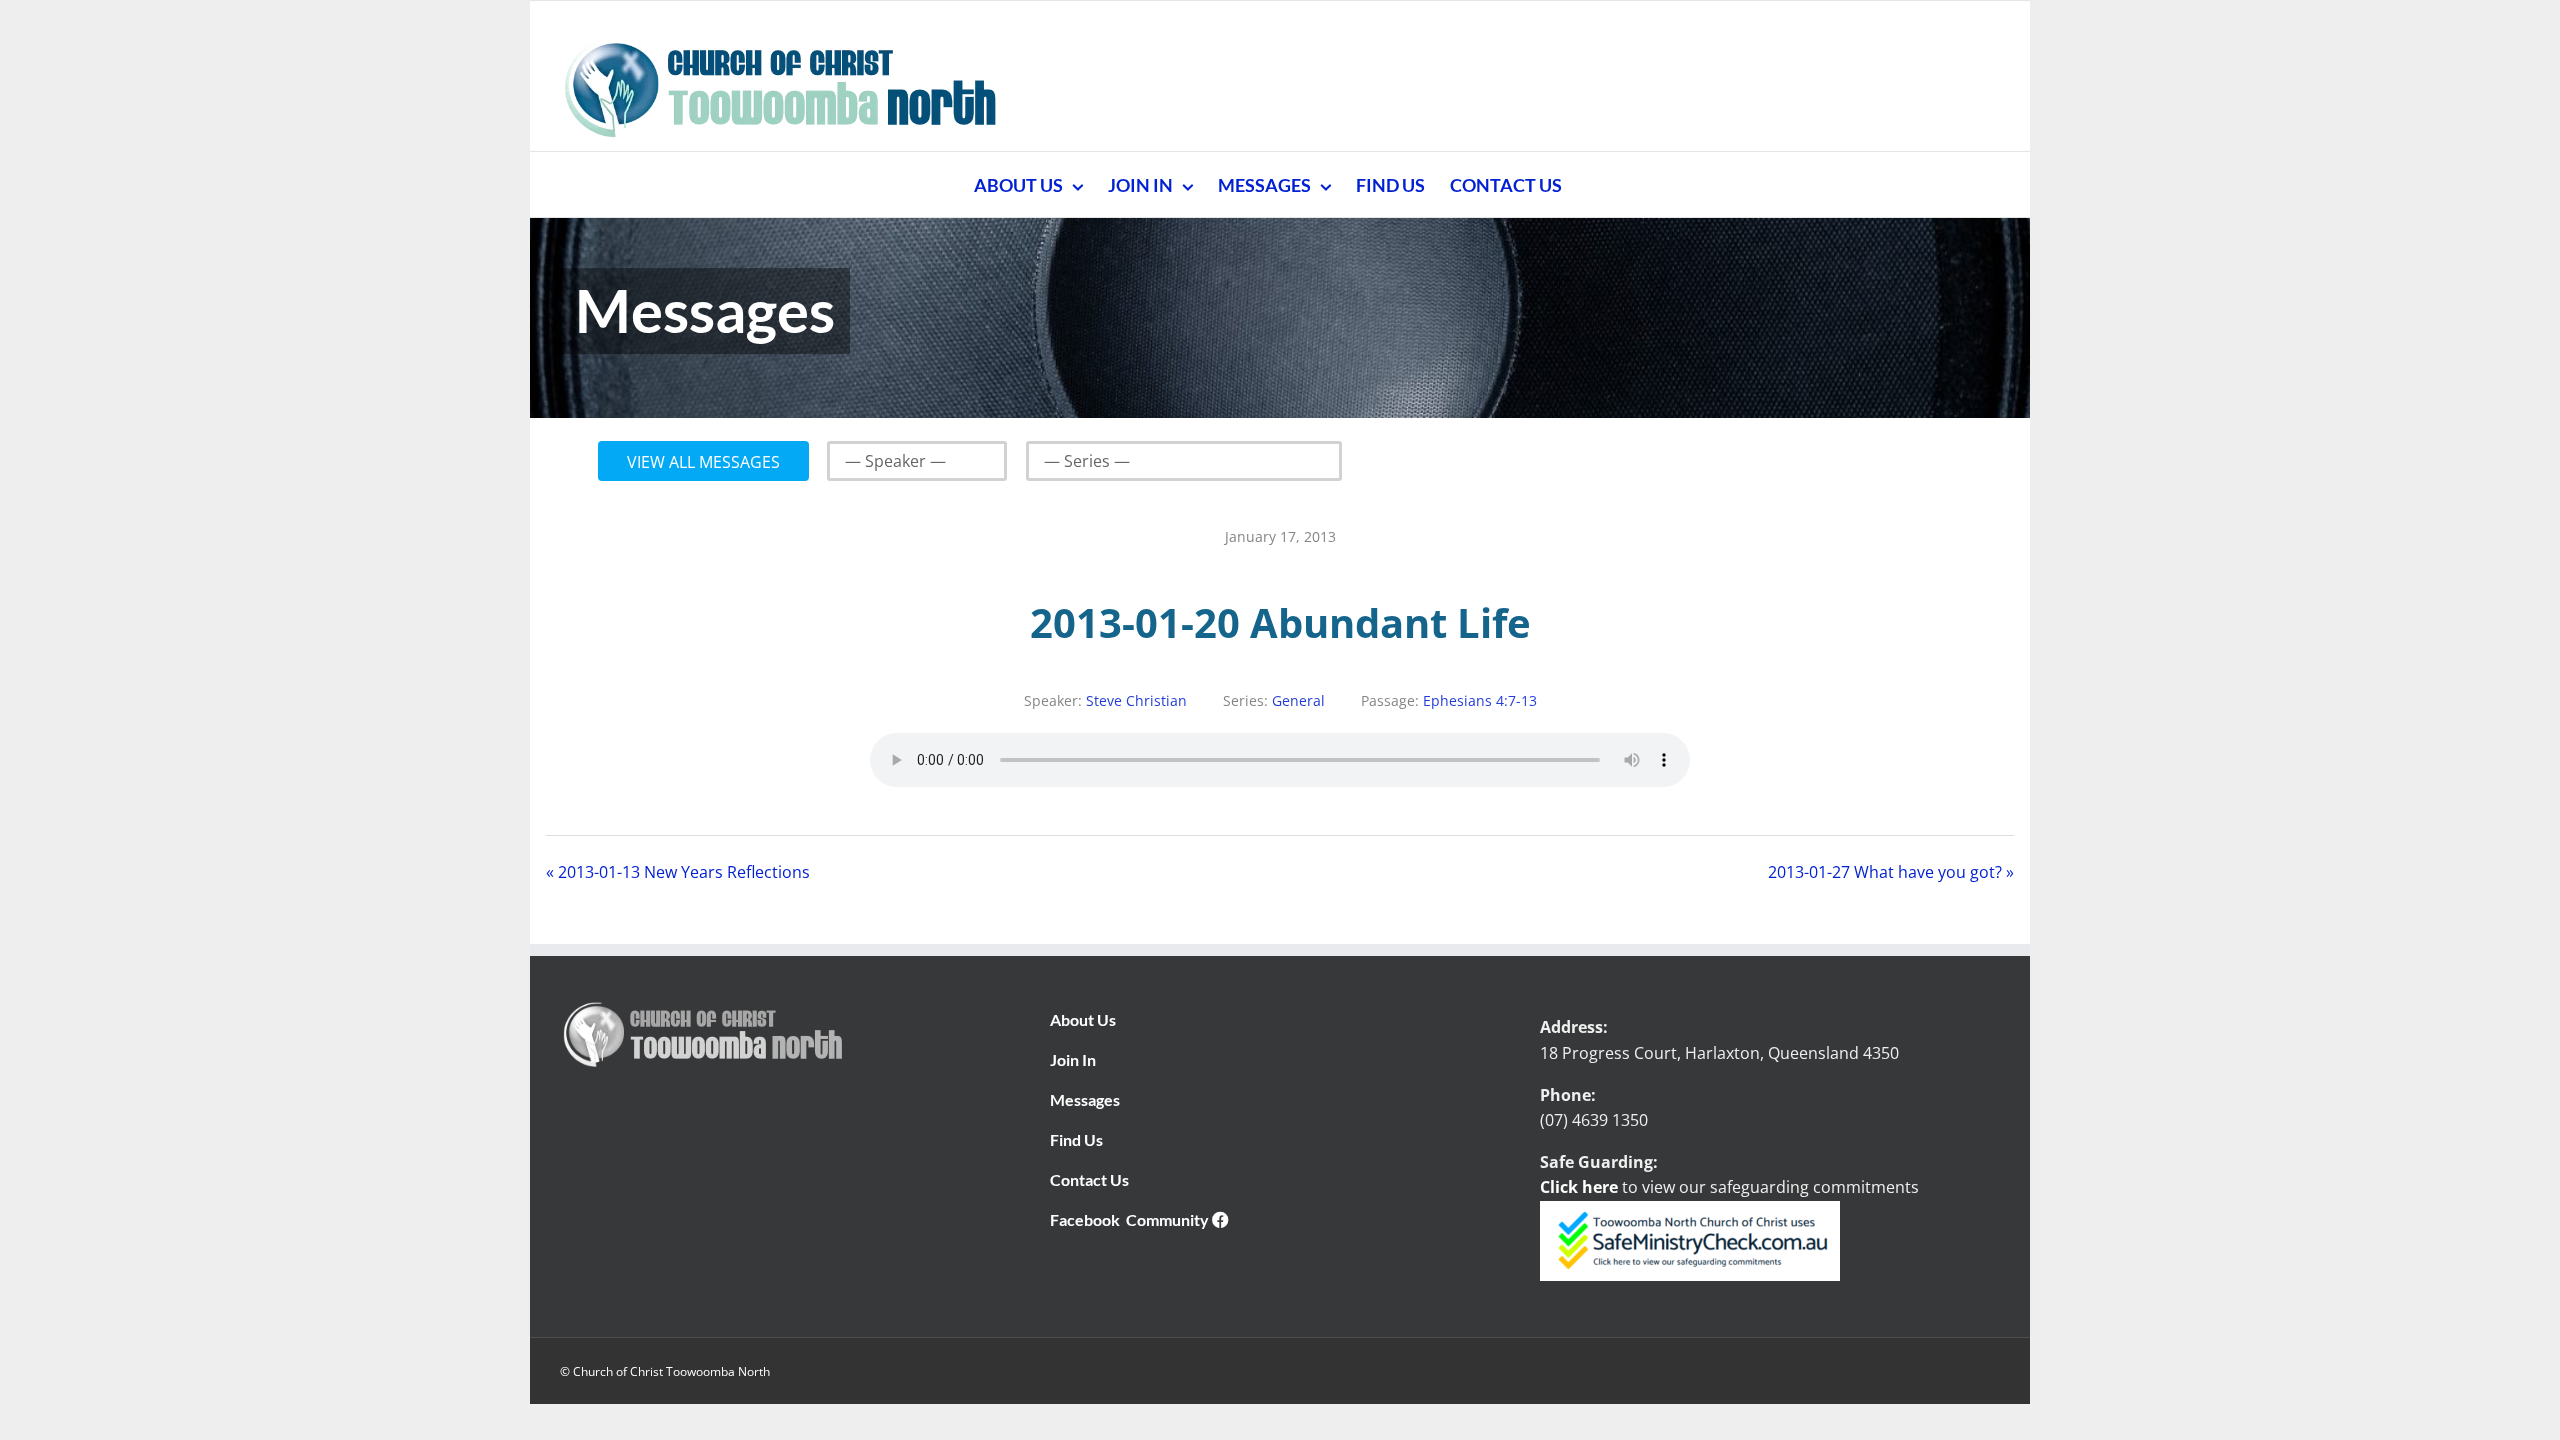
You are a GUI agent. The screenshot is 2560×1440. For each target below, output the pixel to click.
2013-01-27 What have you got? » (1891, 872)
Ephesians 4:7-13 (1480, 700)
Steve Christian (1136, 700)
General (1298, 700)
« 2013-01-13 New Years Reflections (678, 872)
